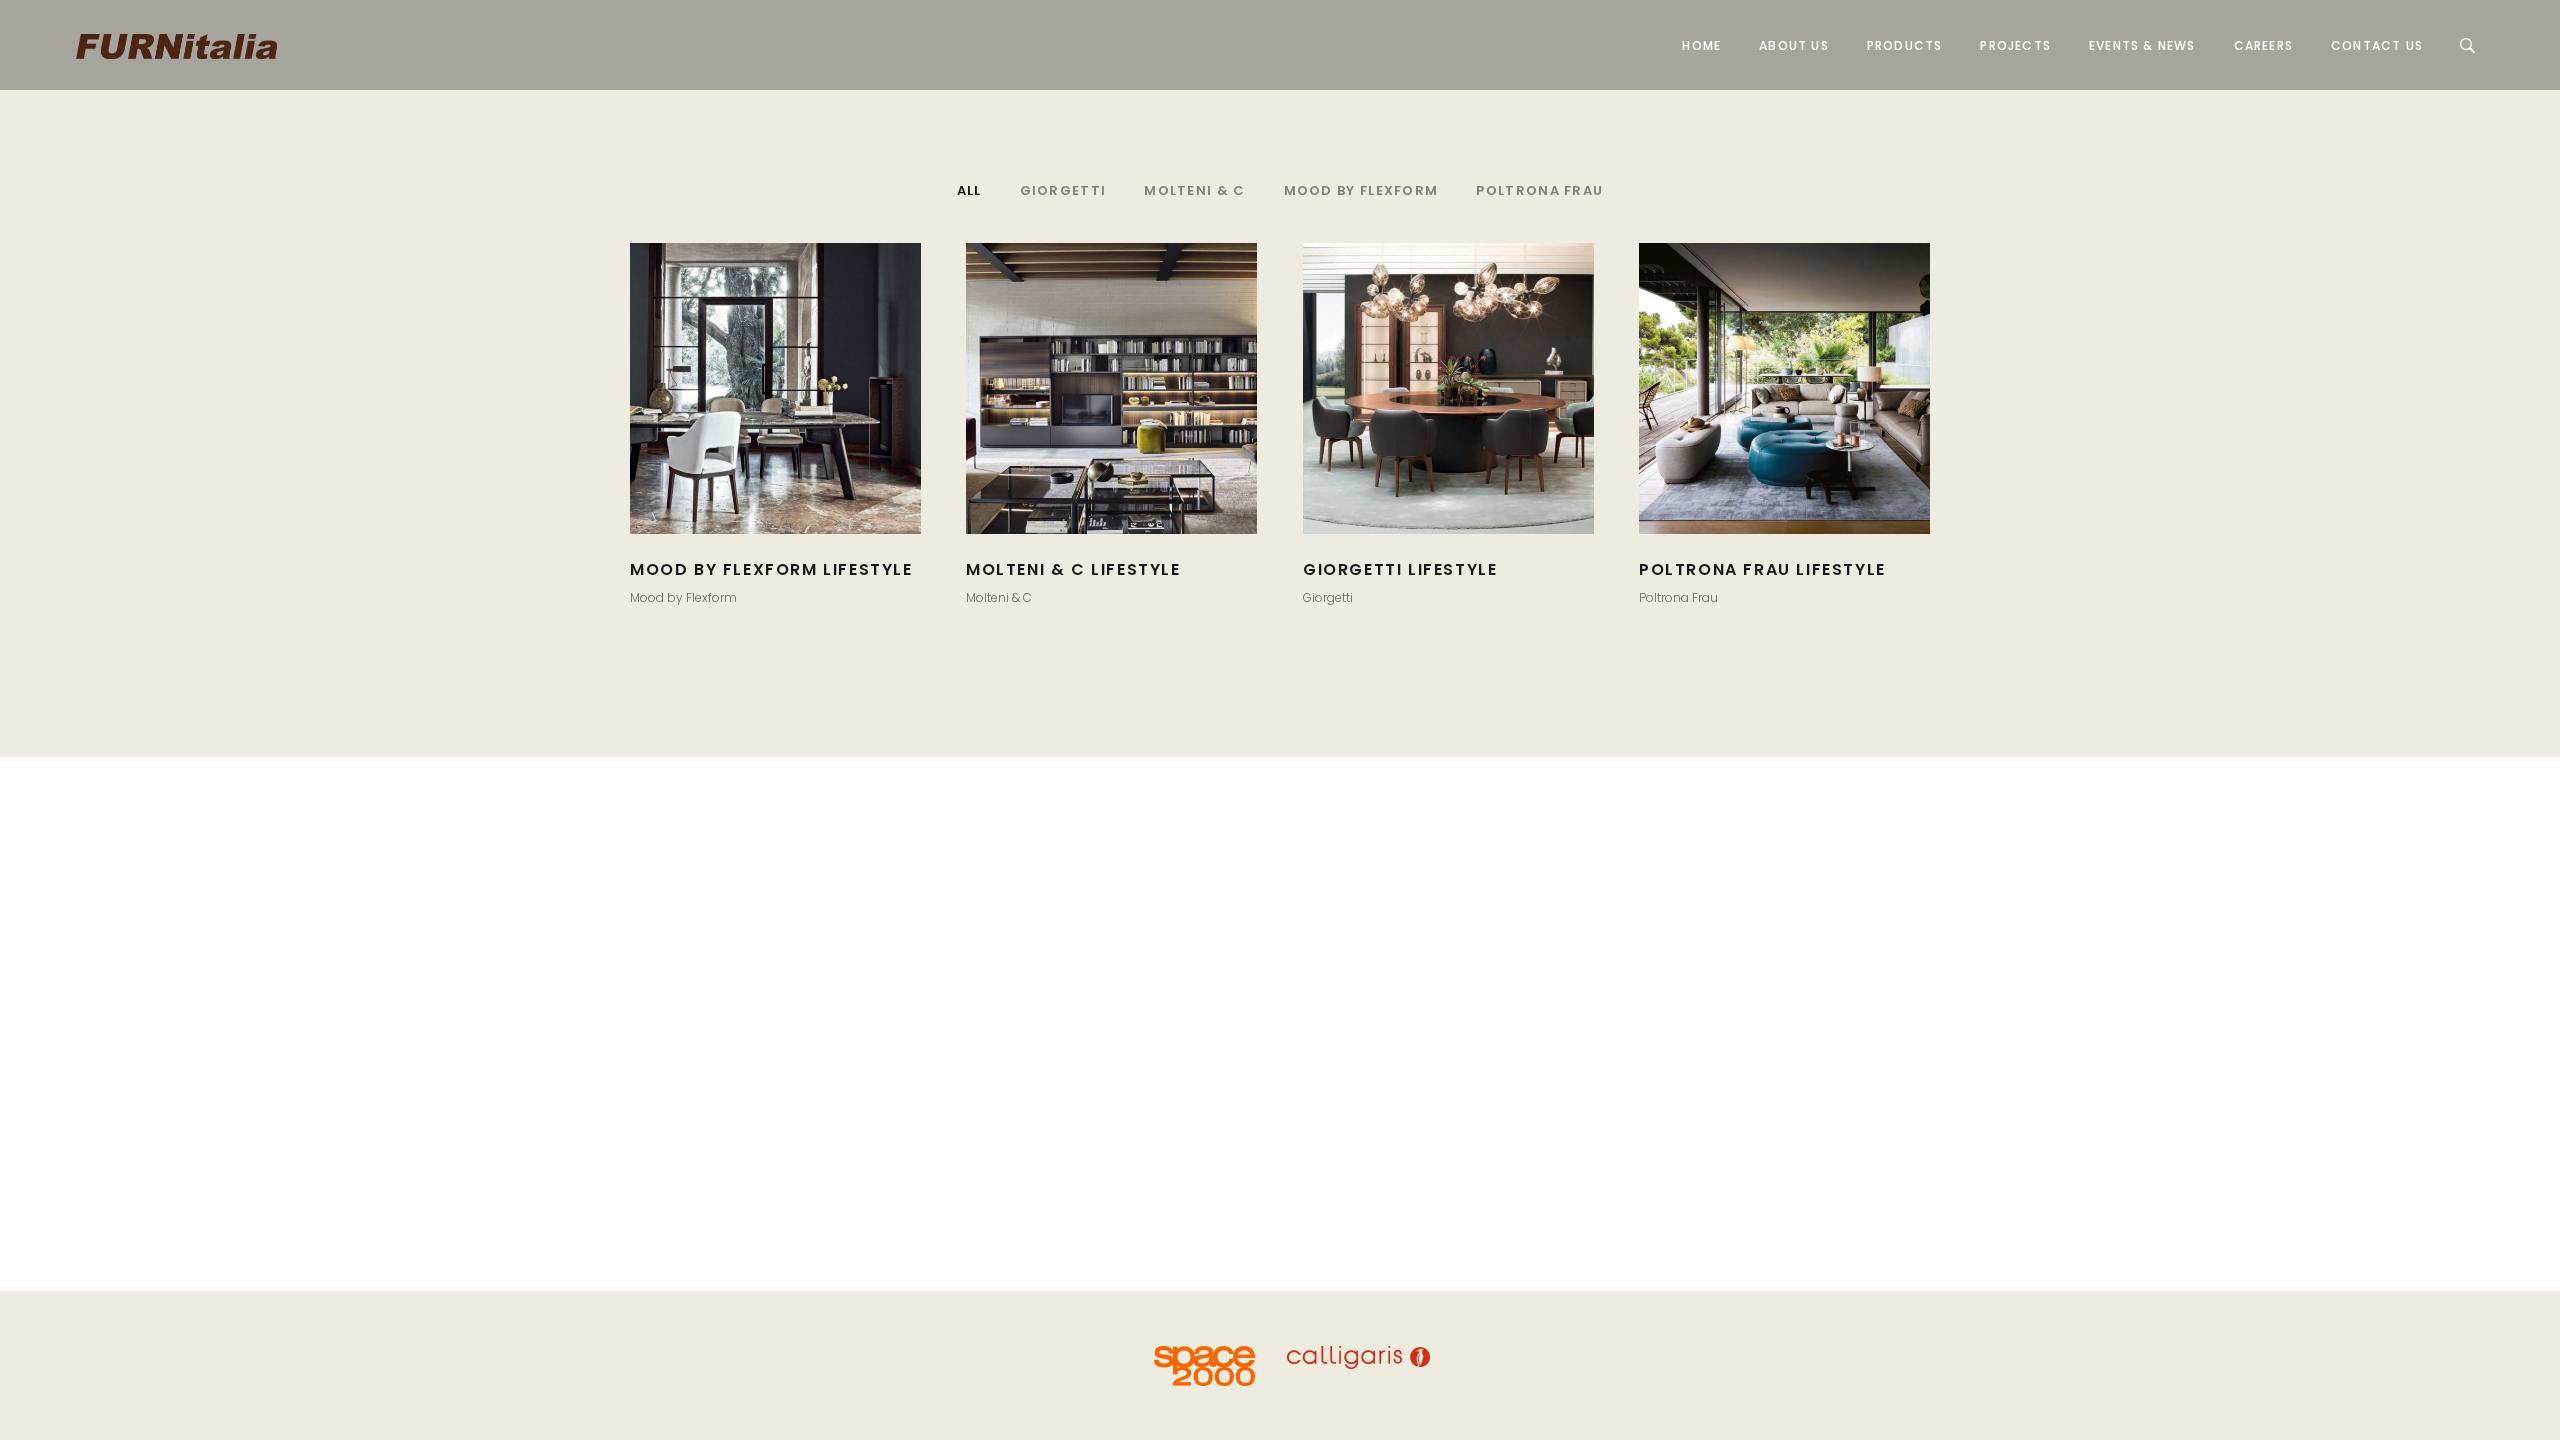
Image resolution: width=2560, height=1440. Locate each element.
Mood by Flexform (683, 597)
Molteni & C (999, 597)
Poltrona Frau (1678, 597)
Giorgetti (1328, 597)
